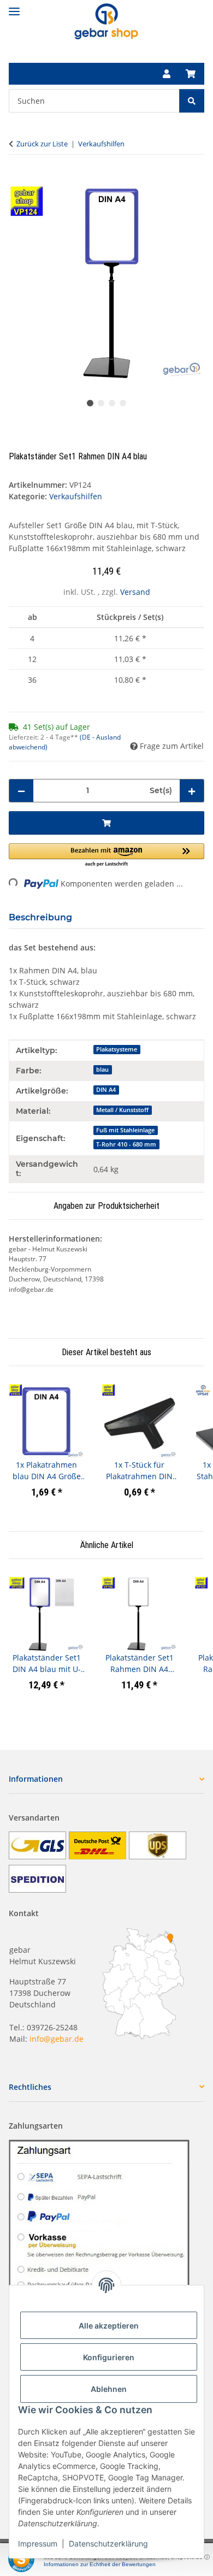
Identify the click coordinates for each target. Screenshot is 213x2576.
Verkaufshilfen (76, 496)
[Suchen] (192, 101)
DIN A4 (106, 1090)
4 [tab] (123, 403)
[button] (167, 74)
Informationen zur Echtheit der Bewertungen (100, 2564)
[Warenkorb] (191, 74)
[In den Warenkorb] (17, 179)
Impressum (38, 2543)
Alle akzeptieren (109, 2326)
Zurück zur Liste (42, 144)
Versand (135, 592)
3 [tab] (112, 403)
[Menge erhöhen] (192, 791)
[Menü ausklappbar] (14, 7)
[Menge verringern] (21, 791)
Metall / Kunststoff (122, 1110)
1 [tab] (90, 403)
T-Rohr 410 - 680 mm (126, 1144)
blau (102, 1070)
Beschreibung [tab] (40, 917)
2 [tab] (101, 403)
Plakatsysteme (117, 1049)
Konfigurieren (109, 2357)
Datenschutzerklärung (108, 2543)
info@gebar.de (57, 2039)
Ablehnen (109, 2389)
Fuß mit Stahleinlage (125, 1130)
